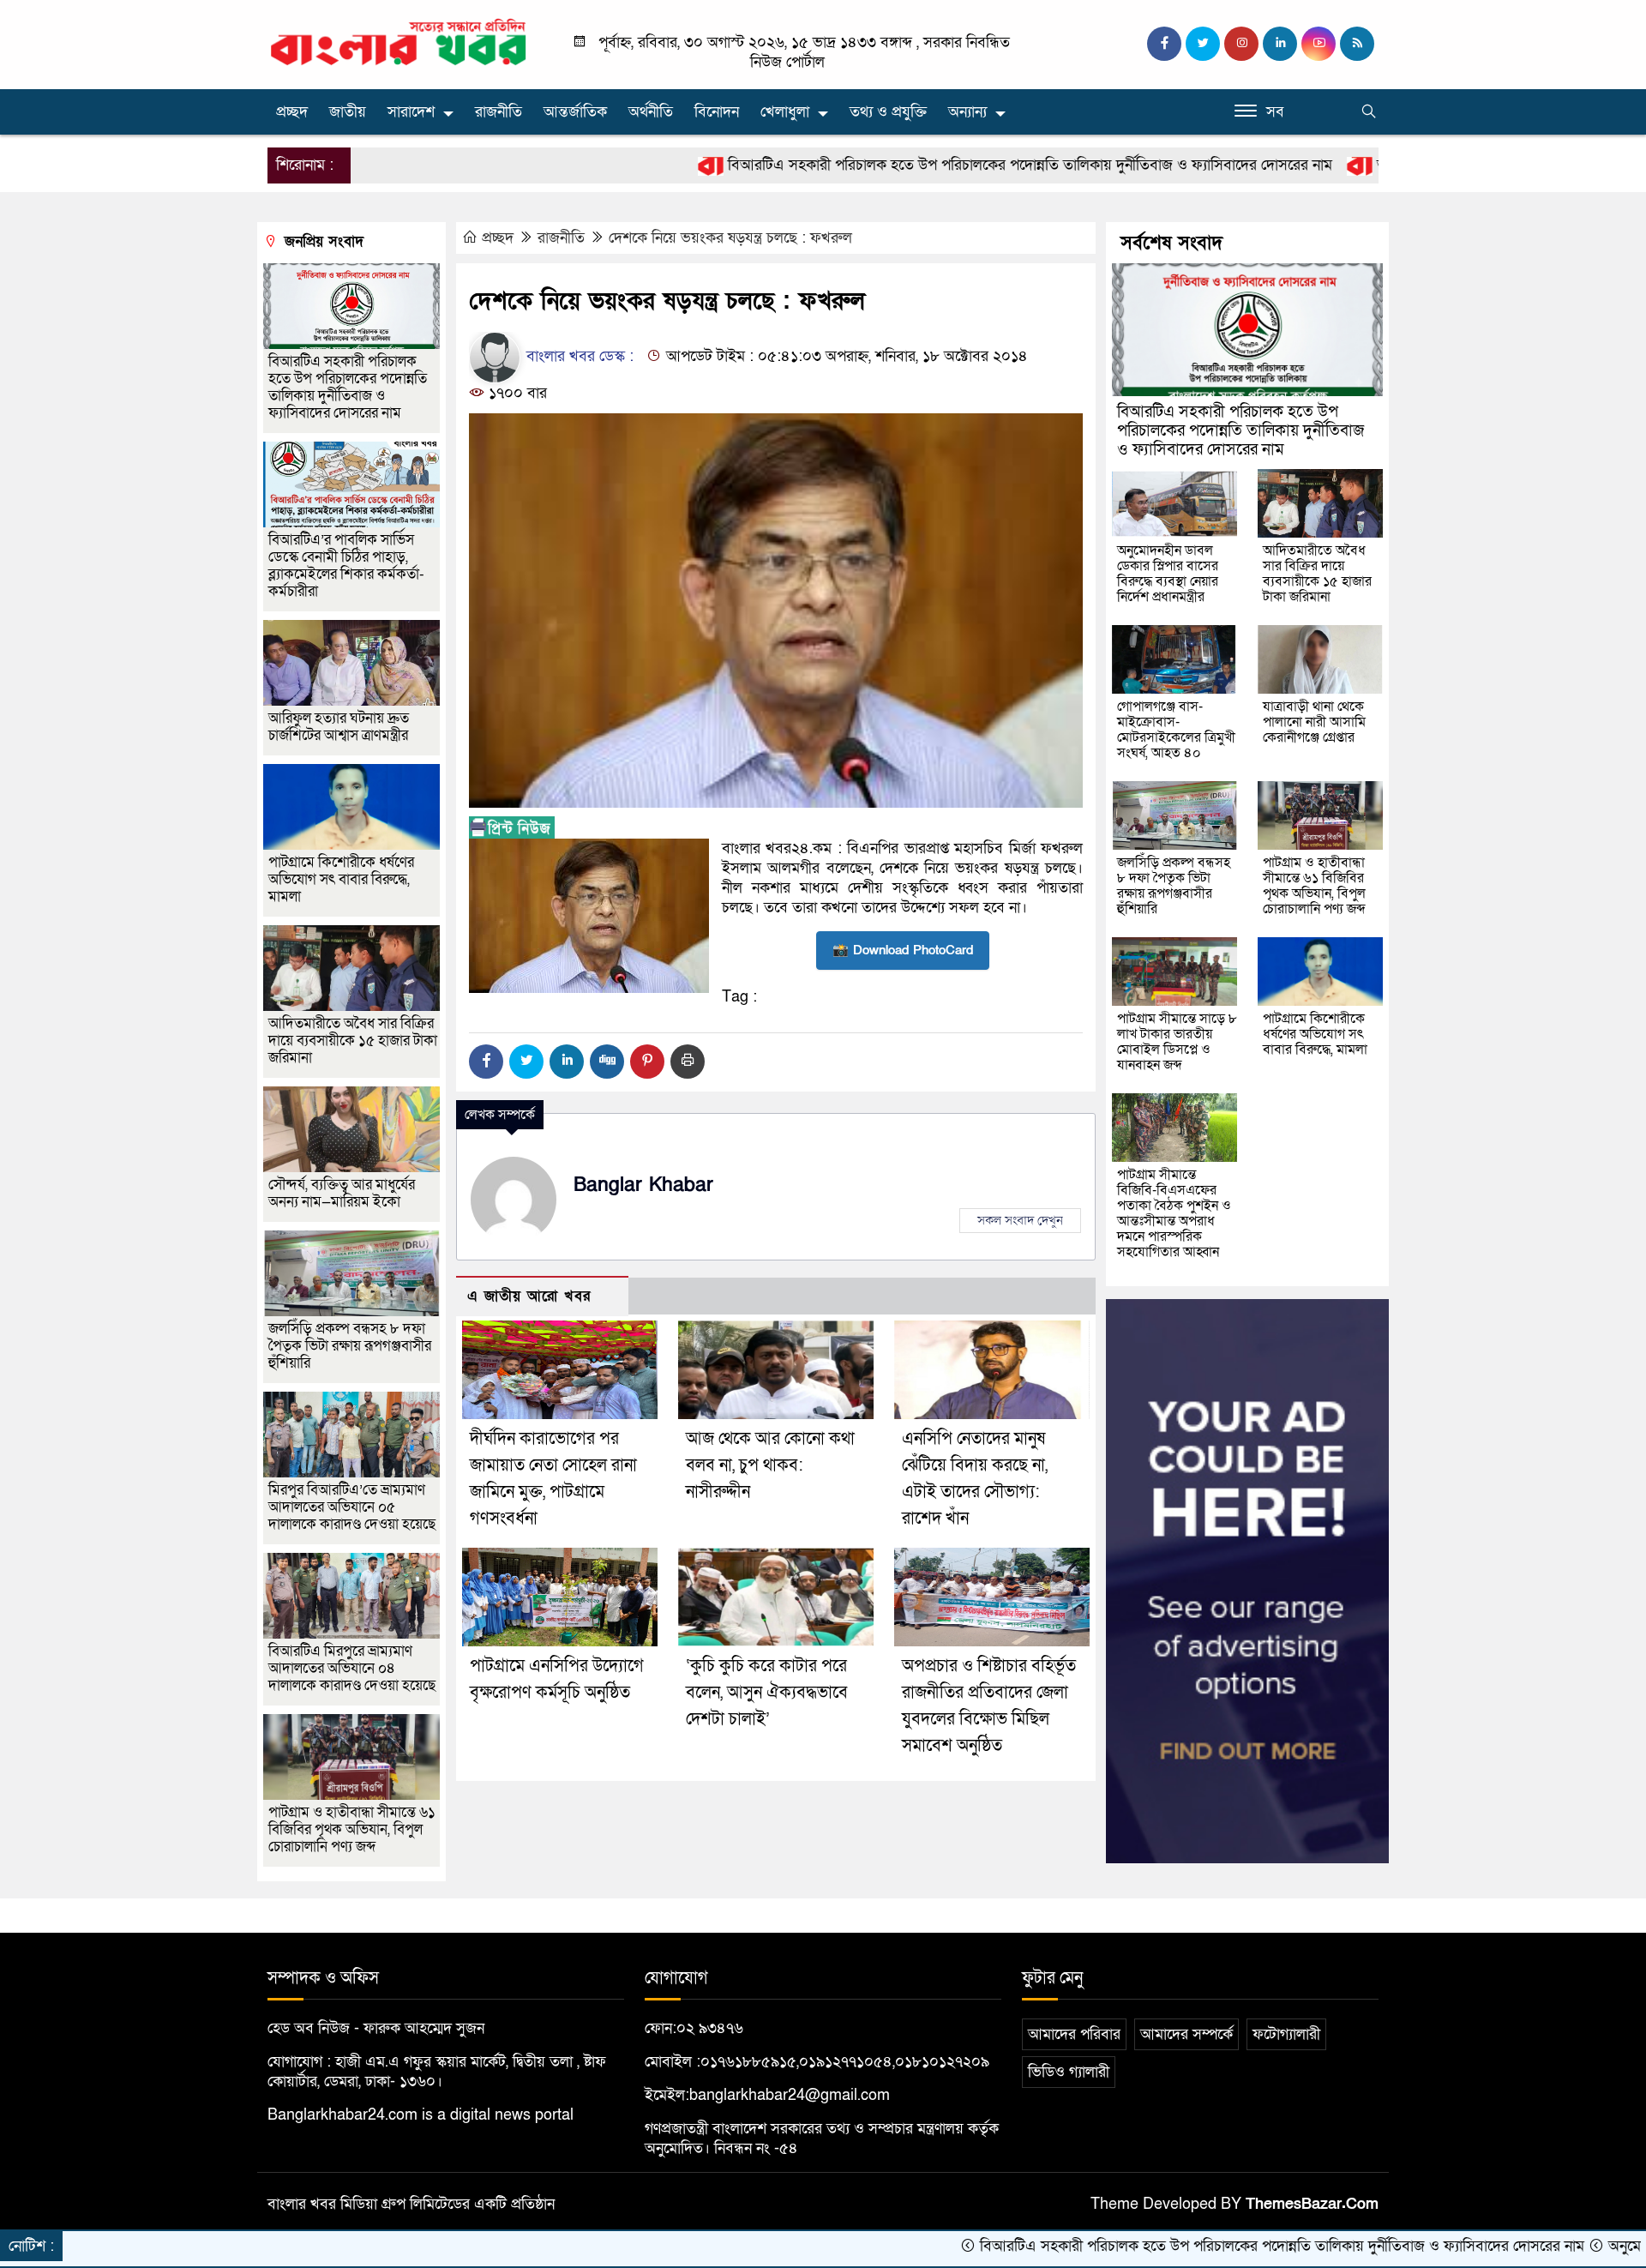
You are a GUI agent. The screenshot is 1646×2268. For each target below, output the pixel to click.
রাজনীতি (499, 112)
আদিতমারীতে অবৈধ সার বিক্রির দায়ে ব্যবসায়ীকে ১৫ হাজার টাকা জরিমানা (353, 1041)
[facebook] (1164, 44)
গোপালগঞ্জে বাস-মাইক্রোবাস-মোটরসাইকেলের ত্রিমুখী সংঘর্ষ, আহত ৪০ (1176, 730)
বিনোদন (717, 112)
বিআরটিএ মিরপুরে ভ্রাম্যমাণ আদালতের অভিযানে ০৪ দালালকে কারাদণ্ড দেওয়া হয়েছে (352, 1668)
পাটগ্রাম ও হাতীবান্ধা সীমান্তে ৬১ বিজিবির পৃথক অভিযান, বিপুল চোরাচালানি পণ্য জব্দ (352, 1829)
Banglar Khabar (643, 1185)
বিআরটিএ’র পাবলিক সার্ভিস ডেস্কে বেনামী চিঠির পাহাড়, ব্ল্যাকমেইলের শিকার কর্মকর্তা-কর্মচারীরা (346, 565)
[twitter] (1203, 44)
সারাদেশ (411, 112)
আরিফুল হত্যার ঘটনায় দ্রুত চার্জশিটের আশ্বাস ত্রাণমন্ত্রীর (339, 727)
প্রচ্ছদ (292, 112)
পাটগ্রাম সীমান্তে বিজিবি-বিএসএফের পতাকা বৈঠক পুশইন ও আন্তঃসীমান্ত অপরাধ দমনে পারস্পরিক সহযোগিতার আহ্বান (1174, 1213)
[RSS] (1357, 44)
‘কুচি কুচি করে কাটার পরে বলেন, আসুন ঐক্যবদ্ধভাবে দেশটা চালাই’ (767, 1693)
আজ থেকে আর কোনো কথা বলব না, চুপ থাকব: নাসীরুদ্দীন (770, 1465)
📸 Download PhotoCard (903, 950)
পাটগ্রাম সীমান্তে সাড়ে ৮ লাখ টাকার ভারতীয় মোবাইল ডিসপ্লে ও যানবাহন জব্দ (1177, 1042)
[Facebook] (486, 1062)
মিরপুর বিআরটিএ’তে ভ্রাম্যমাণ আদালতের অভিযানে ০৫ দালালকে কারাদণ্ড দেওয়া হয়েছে (352, 1507)
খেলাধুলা (785, 112)
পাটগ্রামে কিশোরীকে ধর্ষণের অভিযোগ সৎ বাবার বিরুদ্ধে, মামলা (341, 879)
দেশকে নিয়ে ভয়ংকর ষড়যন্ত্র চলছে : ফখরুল (730, 238)
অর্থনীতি (651, 112)
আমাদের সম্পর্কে (1186, 2034)
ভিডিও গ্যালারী (1069, 2072)
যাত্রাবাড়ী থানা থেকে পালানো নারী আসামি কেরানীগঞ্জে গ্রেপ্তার (1314, 722)
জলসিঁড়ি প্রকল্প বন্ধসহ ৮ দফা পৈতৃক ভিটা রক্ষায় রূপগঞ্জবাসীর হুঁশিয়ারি (350, 1346)
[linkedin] (1280, 44)
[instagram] (1241, 44)
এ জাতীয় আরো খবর (529, 1296)
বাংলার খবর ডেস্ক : (578, 356)
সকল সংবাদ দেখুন (1020, 1220)
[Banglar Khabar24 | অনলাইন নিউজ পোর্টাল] (399, 42)
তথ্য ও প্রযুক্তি (888, 112)
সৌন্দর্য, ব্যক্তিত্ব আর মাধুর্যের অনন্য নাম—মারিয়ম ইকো (342, 1193)
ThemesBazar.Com (1312, 2204)
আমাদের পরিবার (1074, 2034)
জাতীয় (348, 112)
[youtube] (1319, 44)
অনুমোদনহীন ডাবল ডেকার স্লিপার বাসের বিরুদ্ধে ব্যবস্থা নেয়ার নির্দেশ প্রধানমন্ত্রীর (1168, 574)
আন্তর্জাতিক (575, 112)
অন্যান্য (967, 112)
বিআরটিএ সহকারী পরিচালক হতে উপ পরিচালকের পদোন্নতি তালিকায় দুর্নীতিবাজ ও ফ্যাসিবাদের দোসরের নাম (918, 165)
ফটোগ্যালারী (1286, 2034)
